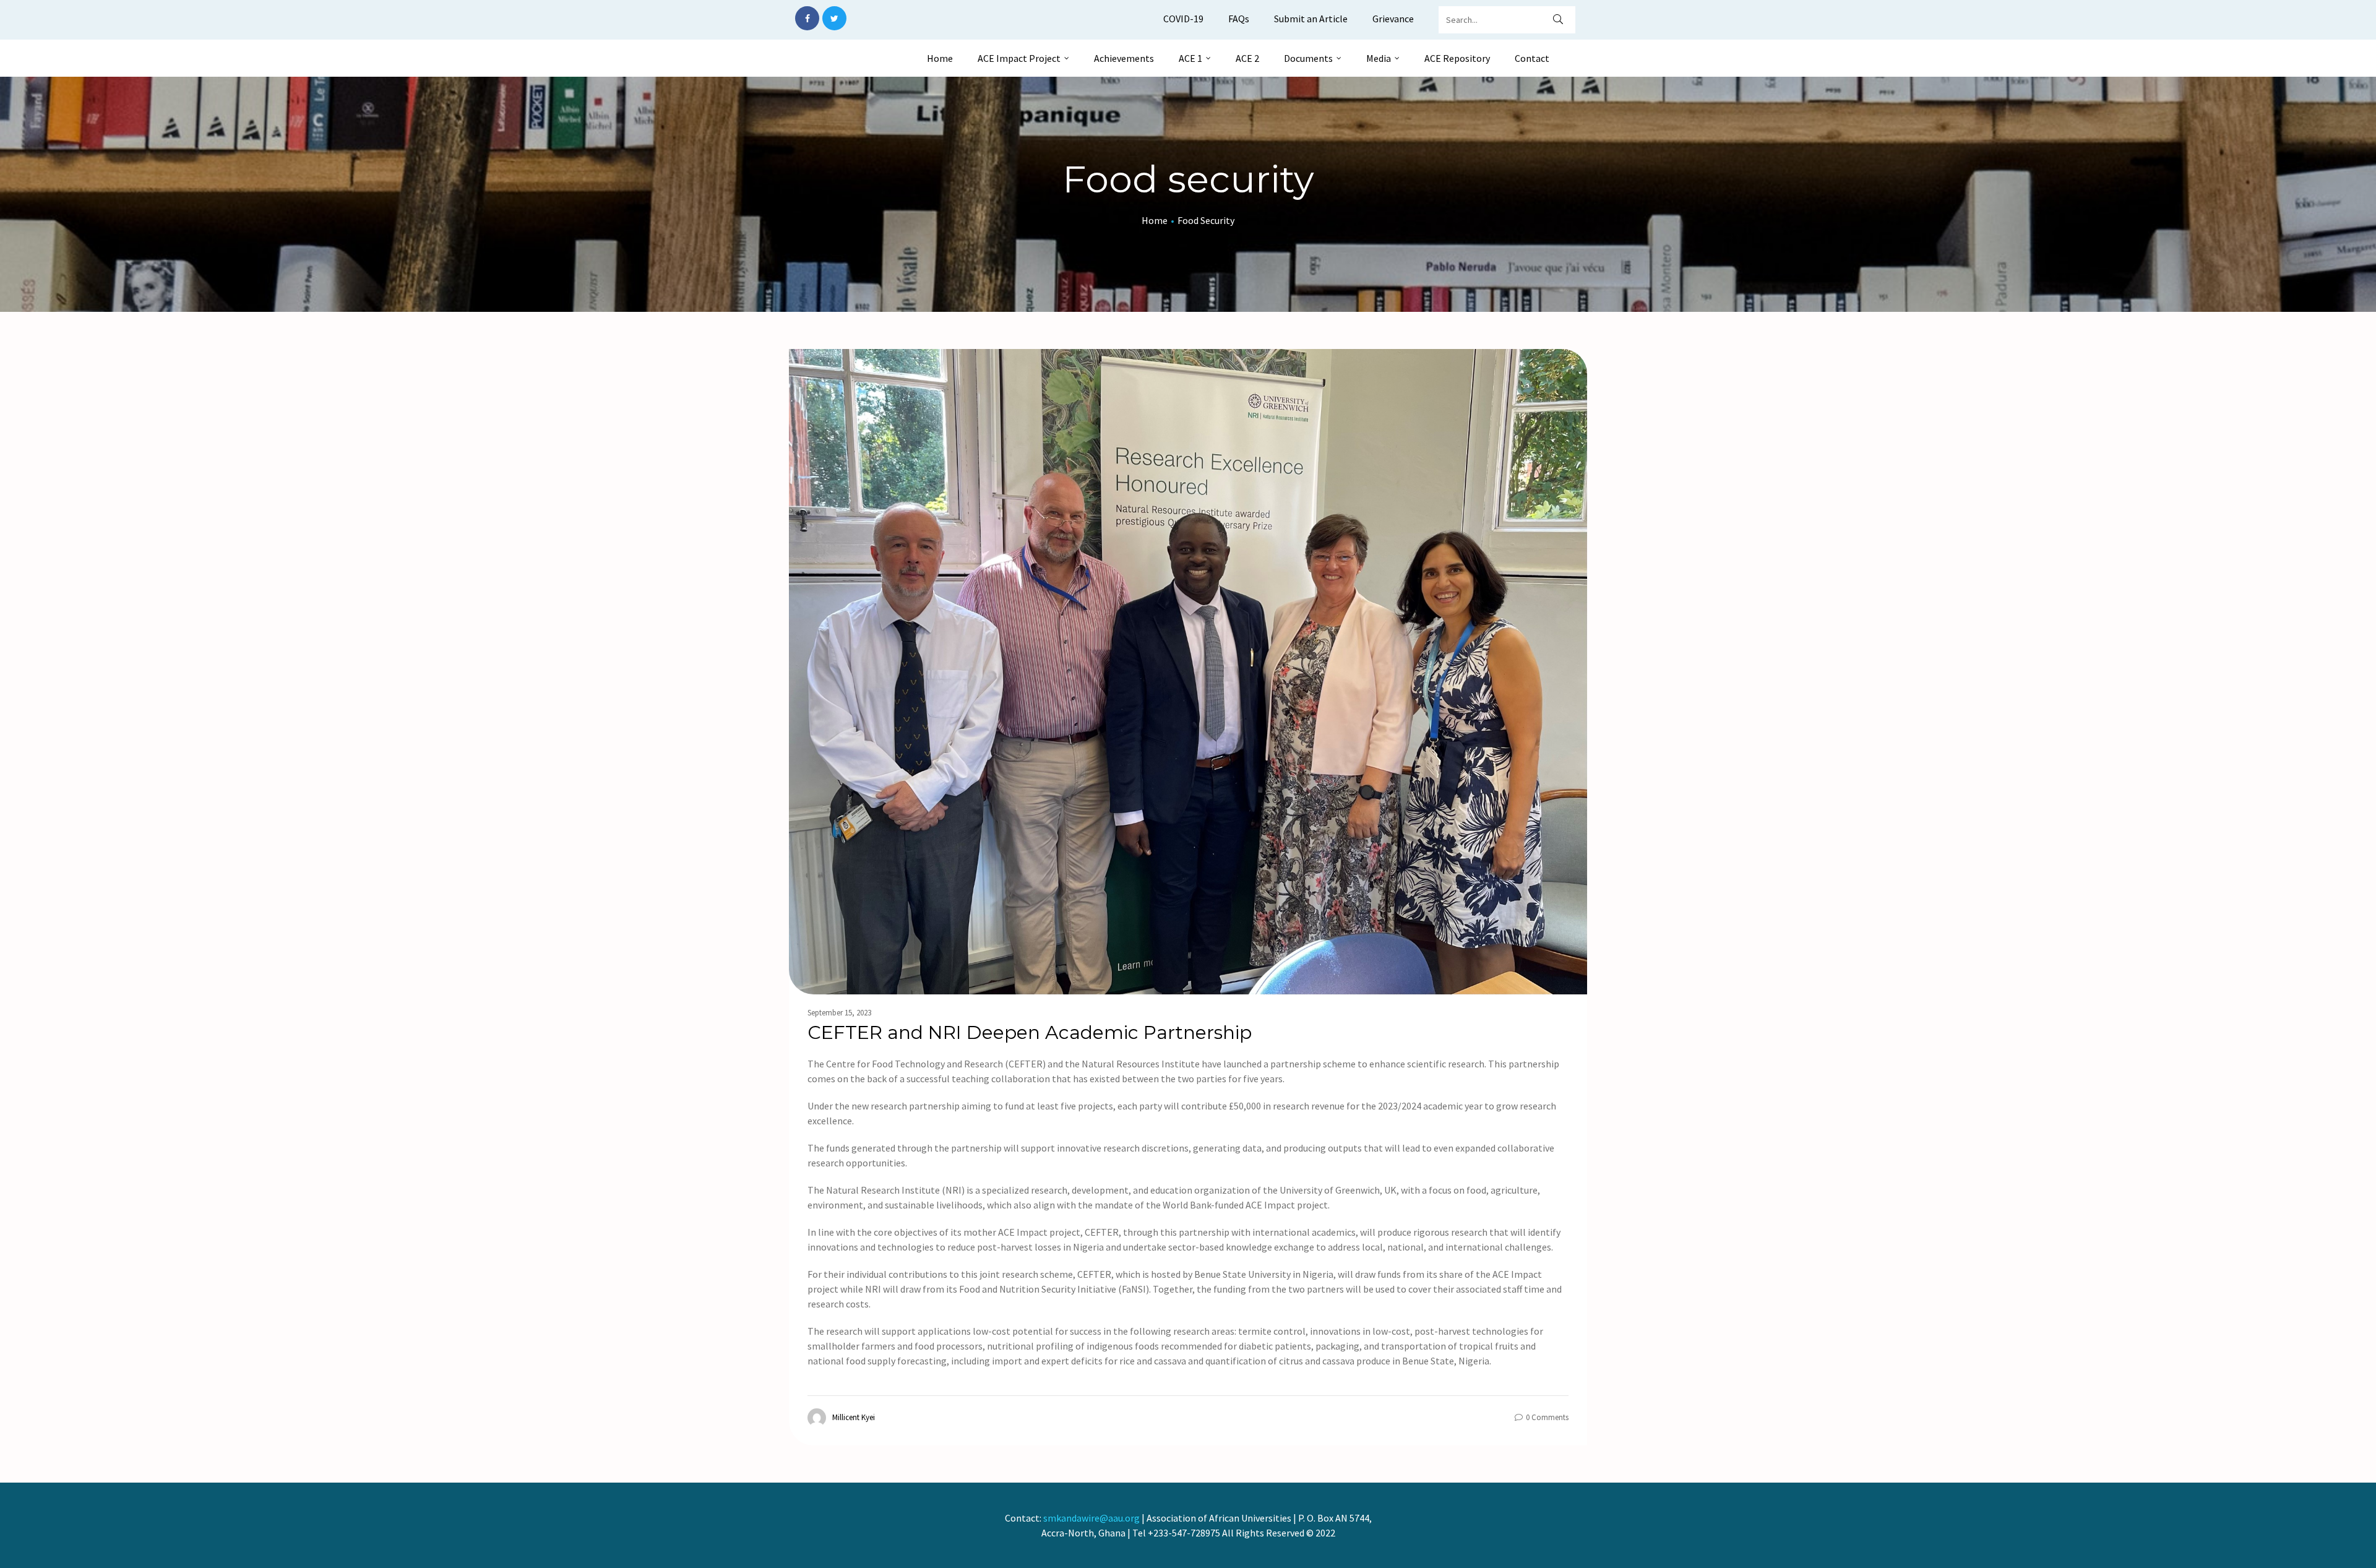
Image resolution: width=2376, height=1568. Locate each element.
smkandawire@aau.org (1091, 1518)
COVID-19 (1183, 19)
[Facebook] (807, 18)
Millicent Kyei (854, 1417)
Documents (1308, 58)
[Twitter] (834, 18)
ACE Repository (1457, 58)
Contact (1532, 58)
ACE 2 (1247, 58)
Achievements (1124, 58)
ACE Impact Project (1019, 58)
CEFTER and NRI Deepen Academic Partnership (1032, 1032)
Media (1379, 58)
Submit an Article (1311, 19)
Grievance (1393, 19)
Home (940, 58)
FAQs (1239, 19)
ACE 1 (1190, 58)
